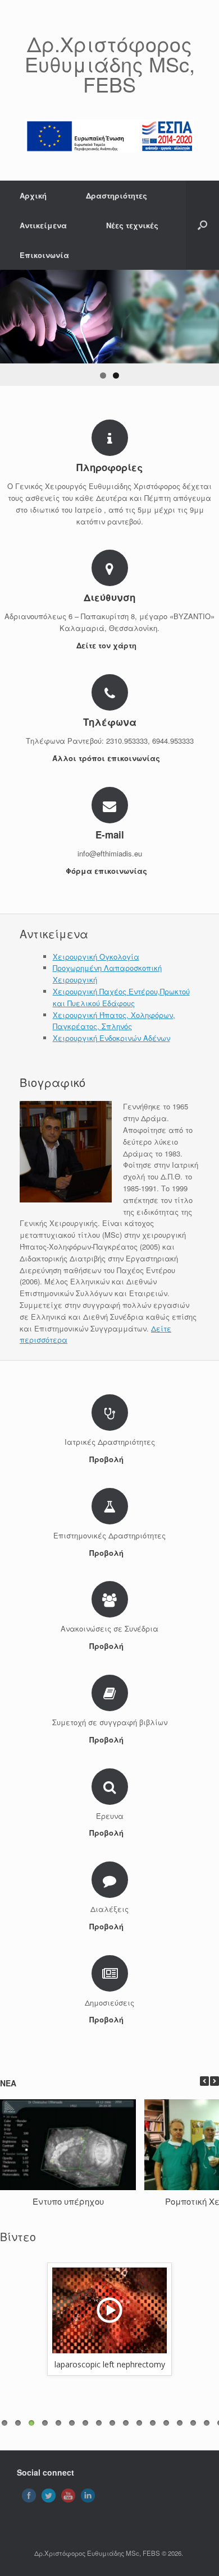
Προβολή (108, 1459)
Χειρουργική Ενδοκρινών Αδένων (111, 1038)
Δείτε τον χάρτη (108, 645)
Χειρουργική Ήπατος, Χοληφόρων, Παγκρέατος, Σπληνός (114, 1021)
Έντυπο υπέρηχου (68, 2201)
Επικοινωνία (44, 255)
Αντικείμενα (43, 225)
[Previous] (204, 2081)
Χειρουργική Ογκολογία (96, 957)
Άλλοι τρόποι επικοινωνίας (107, 758)
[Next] (215, 2081)
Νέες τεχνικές (132, 225)
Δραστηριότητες (117, 195)
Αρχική (33, 195)
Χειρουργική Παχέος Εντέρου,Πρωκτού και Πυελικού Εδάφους (121, 997)
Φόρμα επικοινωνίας (108, 871)
